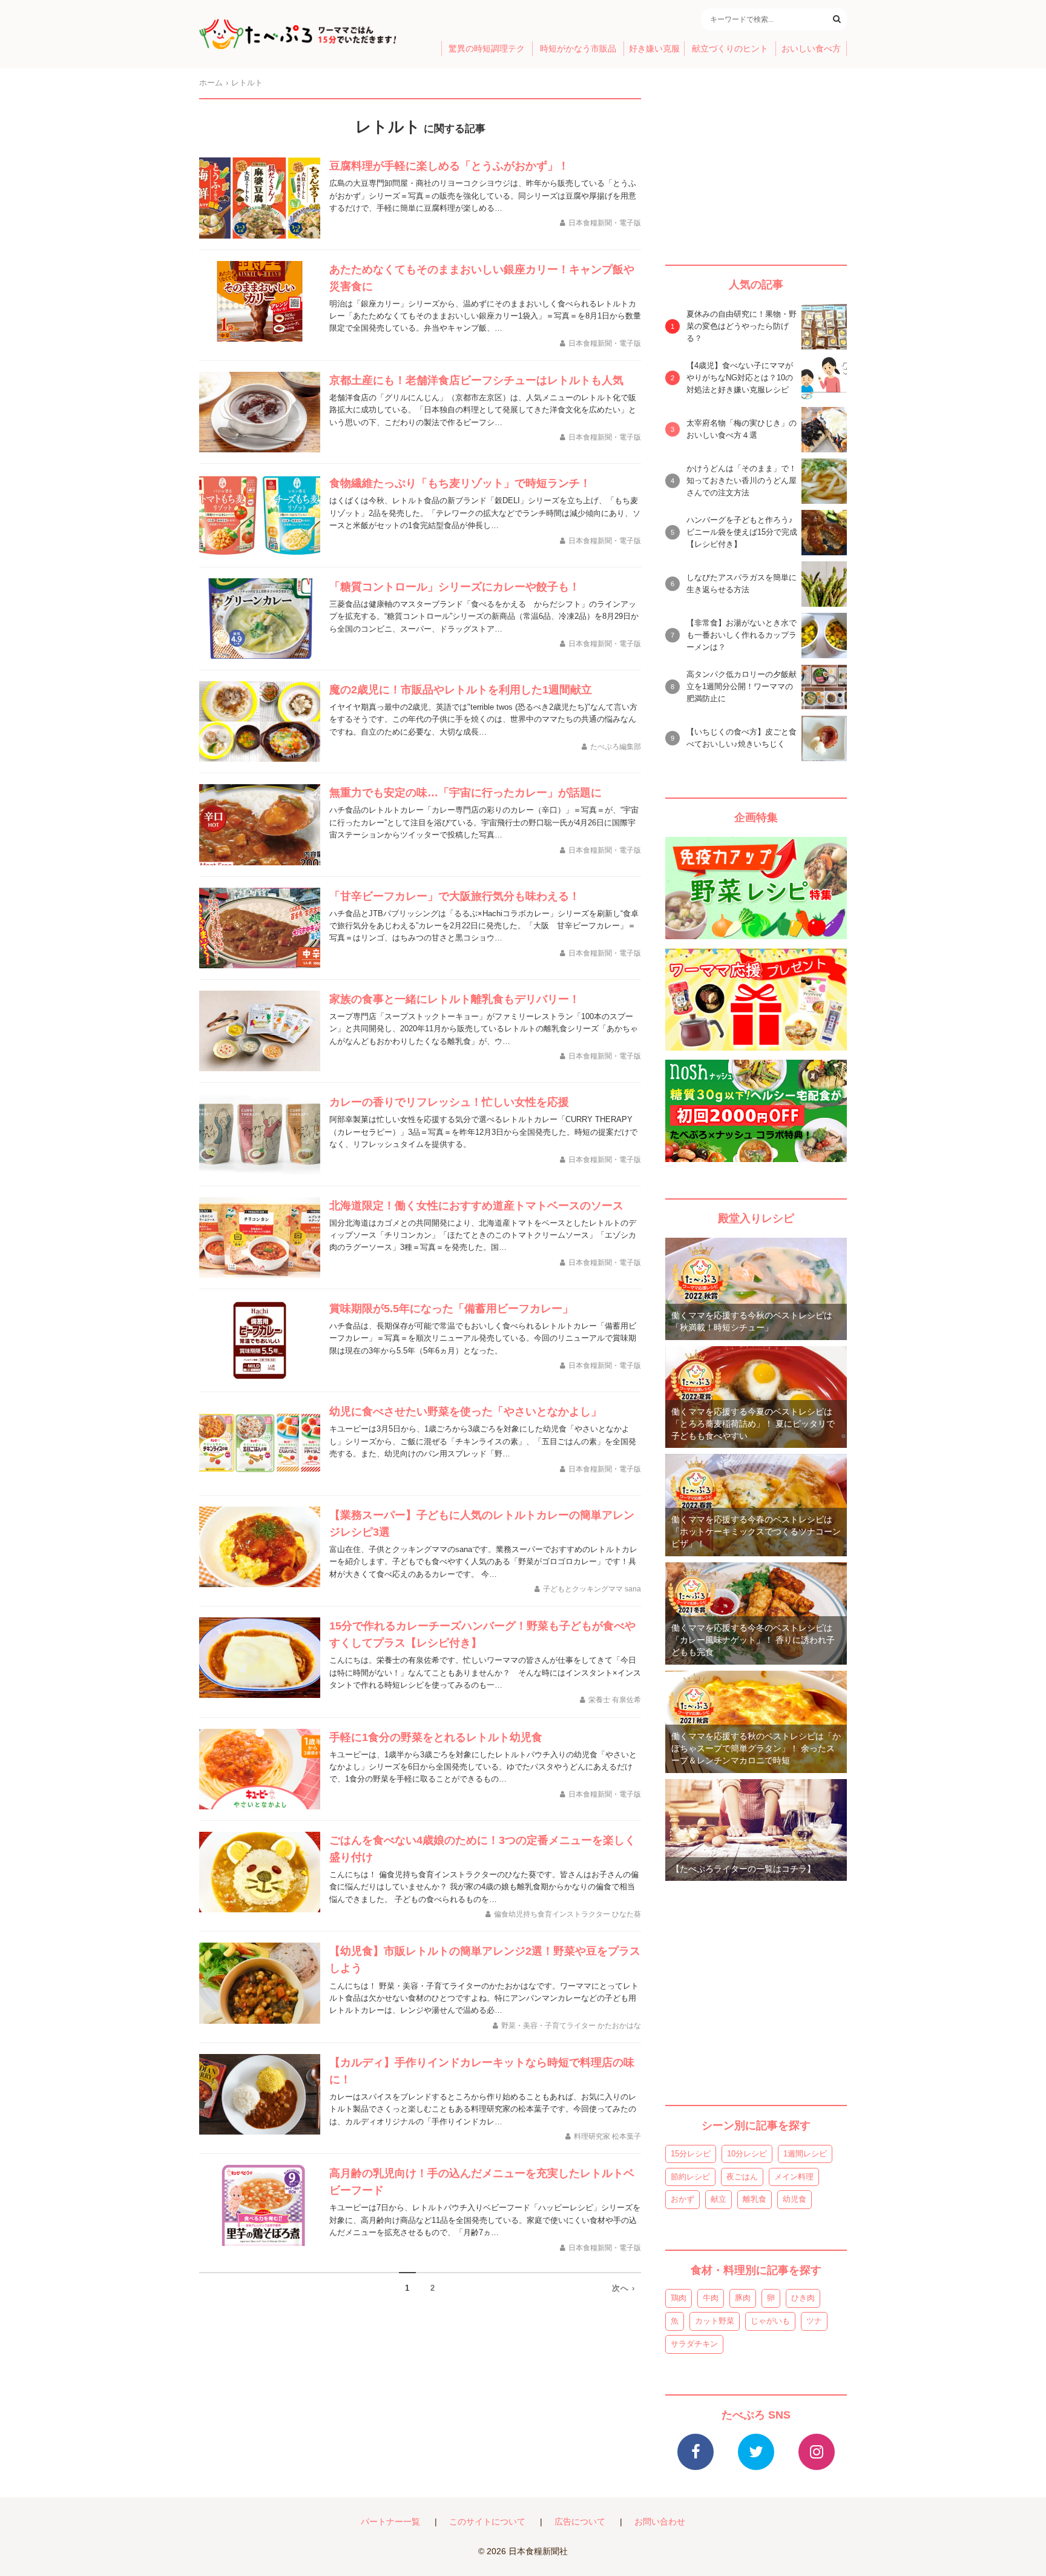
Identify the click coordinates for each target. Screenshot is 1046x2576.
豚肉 (743, 2298)
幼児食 (794, 2199)
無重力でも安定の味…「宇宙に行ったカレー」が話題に (465, 793)
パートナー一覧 (390, 2522)
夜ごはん (742, 2177)
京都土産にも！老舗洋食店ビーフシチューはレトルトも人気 (476, 380)
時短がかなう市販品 (578, 49)
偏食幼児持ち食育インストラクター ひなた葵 (567, 1914)
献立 (719, 2199)
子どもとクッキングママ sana (592, 1589)
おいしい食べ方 (811, 49)
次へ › (623, 2288)
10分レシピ (747, 2154)
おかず (683, 2199)
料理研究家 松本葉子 (607, 2136)
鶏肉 (679, 2298)
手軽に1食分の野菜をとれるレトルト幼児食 (436, 1737)
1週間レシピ (805, 2154)
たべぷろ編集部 (616, 747)
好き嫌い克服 (654, 49)
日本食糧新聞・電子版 (605, 223)
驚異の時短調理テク (487, 49)
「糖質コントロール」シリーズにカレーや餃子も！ (455, 587)
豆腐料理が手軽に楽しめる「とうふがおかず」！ (449, 166)
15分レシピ (691, 2154)
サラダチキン (694, 2344)
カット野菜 (715, 2321)
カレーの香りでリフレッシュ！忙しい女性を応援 (449, 1102)
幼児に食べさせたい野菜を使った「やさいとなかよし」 (465, 1412)
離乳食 (755, 2199)
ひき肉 (803, 2298)
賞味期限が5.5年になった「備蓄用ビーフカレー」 (451, 1309)
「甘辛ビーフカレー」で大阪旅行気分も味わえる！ (455, 896)
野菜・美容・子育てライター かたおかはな (571, 2026)
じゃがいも (770, 2321)
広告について (580, 2522)
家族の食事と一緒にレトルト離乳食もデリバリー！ (455, 999)
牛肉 (711, 2298)
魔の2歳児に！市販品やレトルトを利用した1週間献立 (461, 690)
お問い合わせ (660, 2522)
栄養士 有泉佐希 (615, 1700)
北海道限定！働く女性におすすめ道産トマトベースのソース (476, 1206)
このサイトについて (487, 2522)
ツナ (814, 2321)
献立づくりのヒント (730, 49)
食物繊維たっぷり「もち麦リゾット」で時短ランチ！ (460, 483)
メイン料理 (794, 2177)
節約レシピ (690, 2177)
